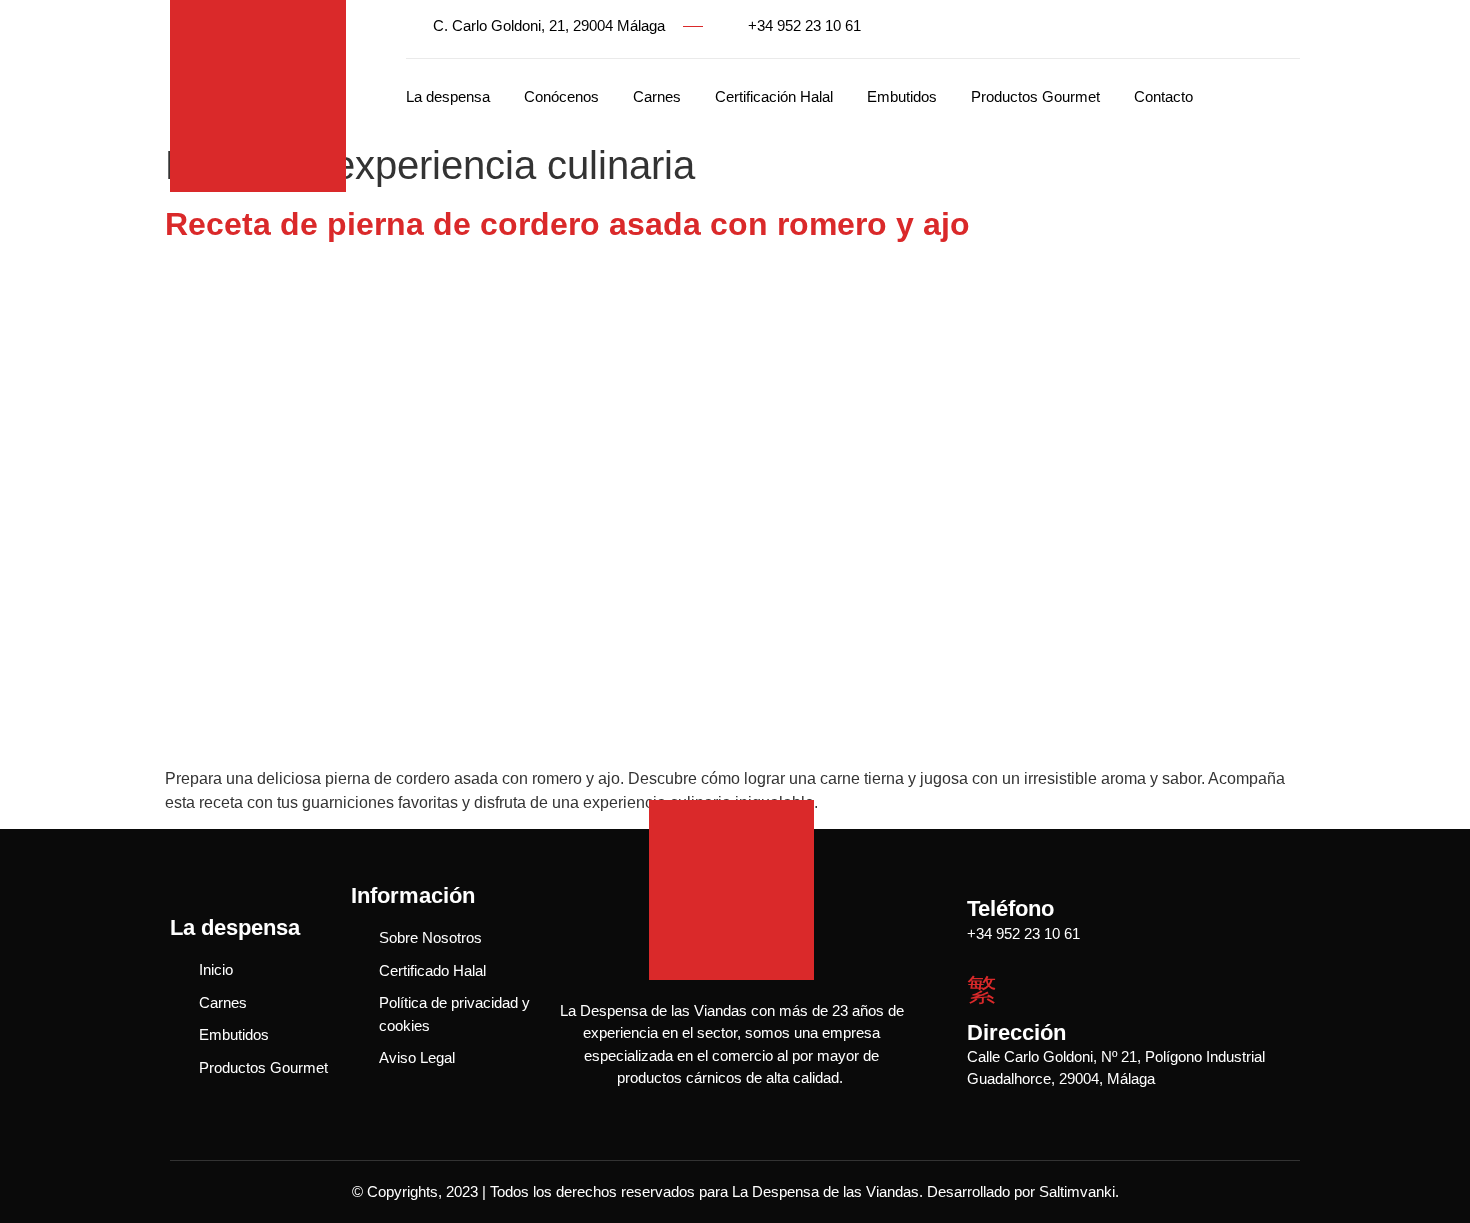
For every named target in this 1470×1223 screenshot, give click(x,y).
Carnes (657, 96)
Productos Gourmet (1035, 96)
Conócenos (561, 96)
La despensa (448, 96)
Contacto (1163, 96)
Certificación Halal (774, 96)
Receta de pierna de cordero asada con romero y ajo (567, 224)
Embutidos (902, 96)
